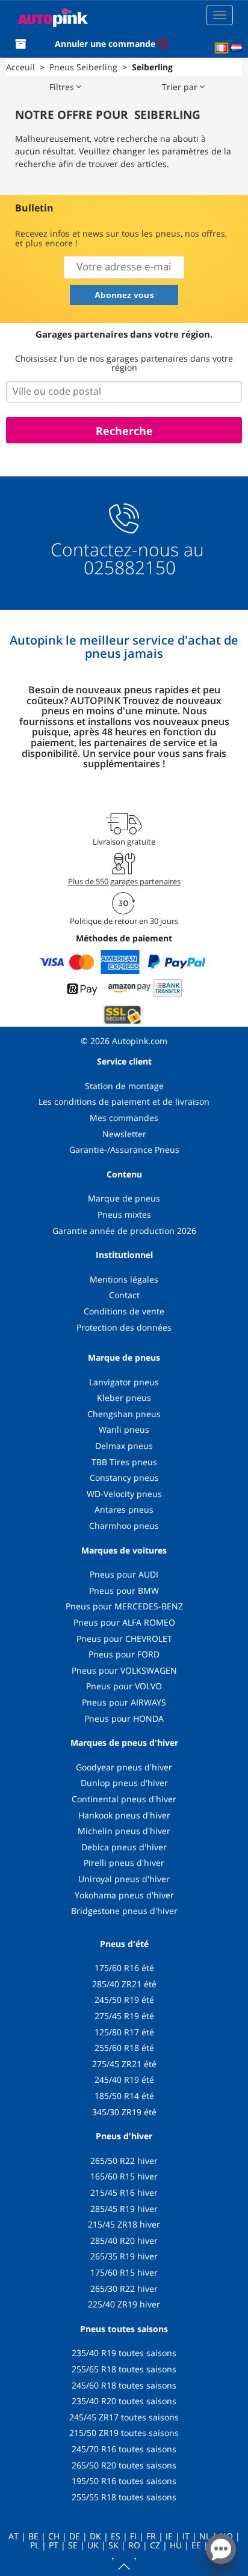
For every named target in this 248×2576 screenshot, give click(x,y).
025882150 (127, 567)
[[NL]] (237, 48)
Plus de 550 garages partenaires (124, 881)
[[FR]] (222, 48)
